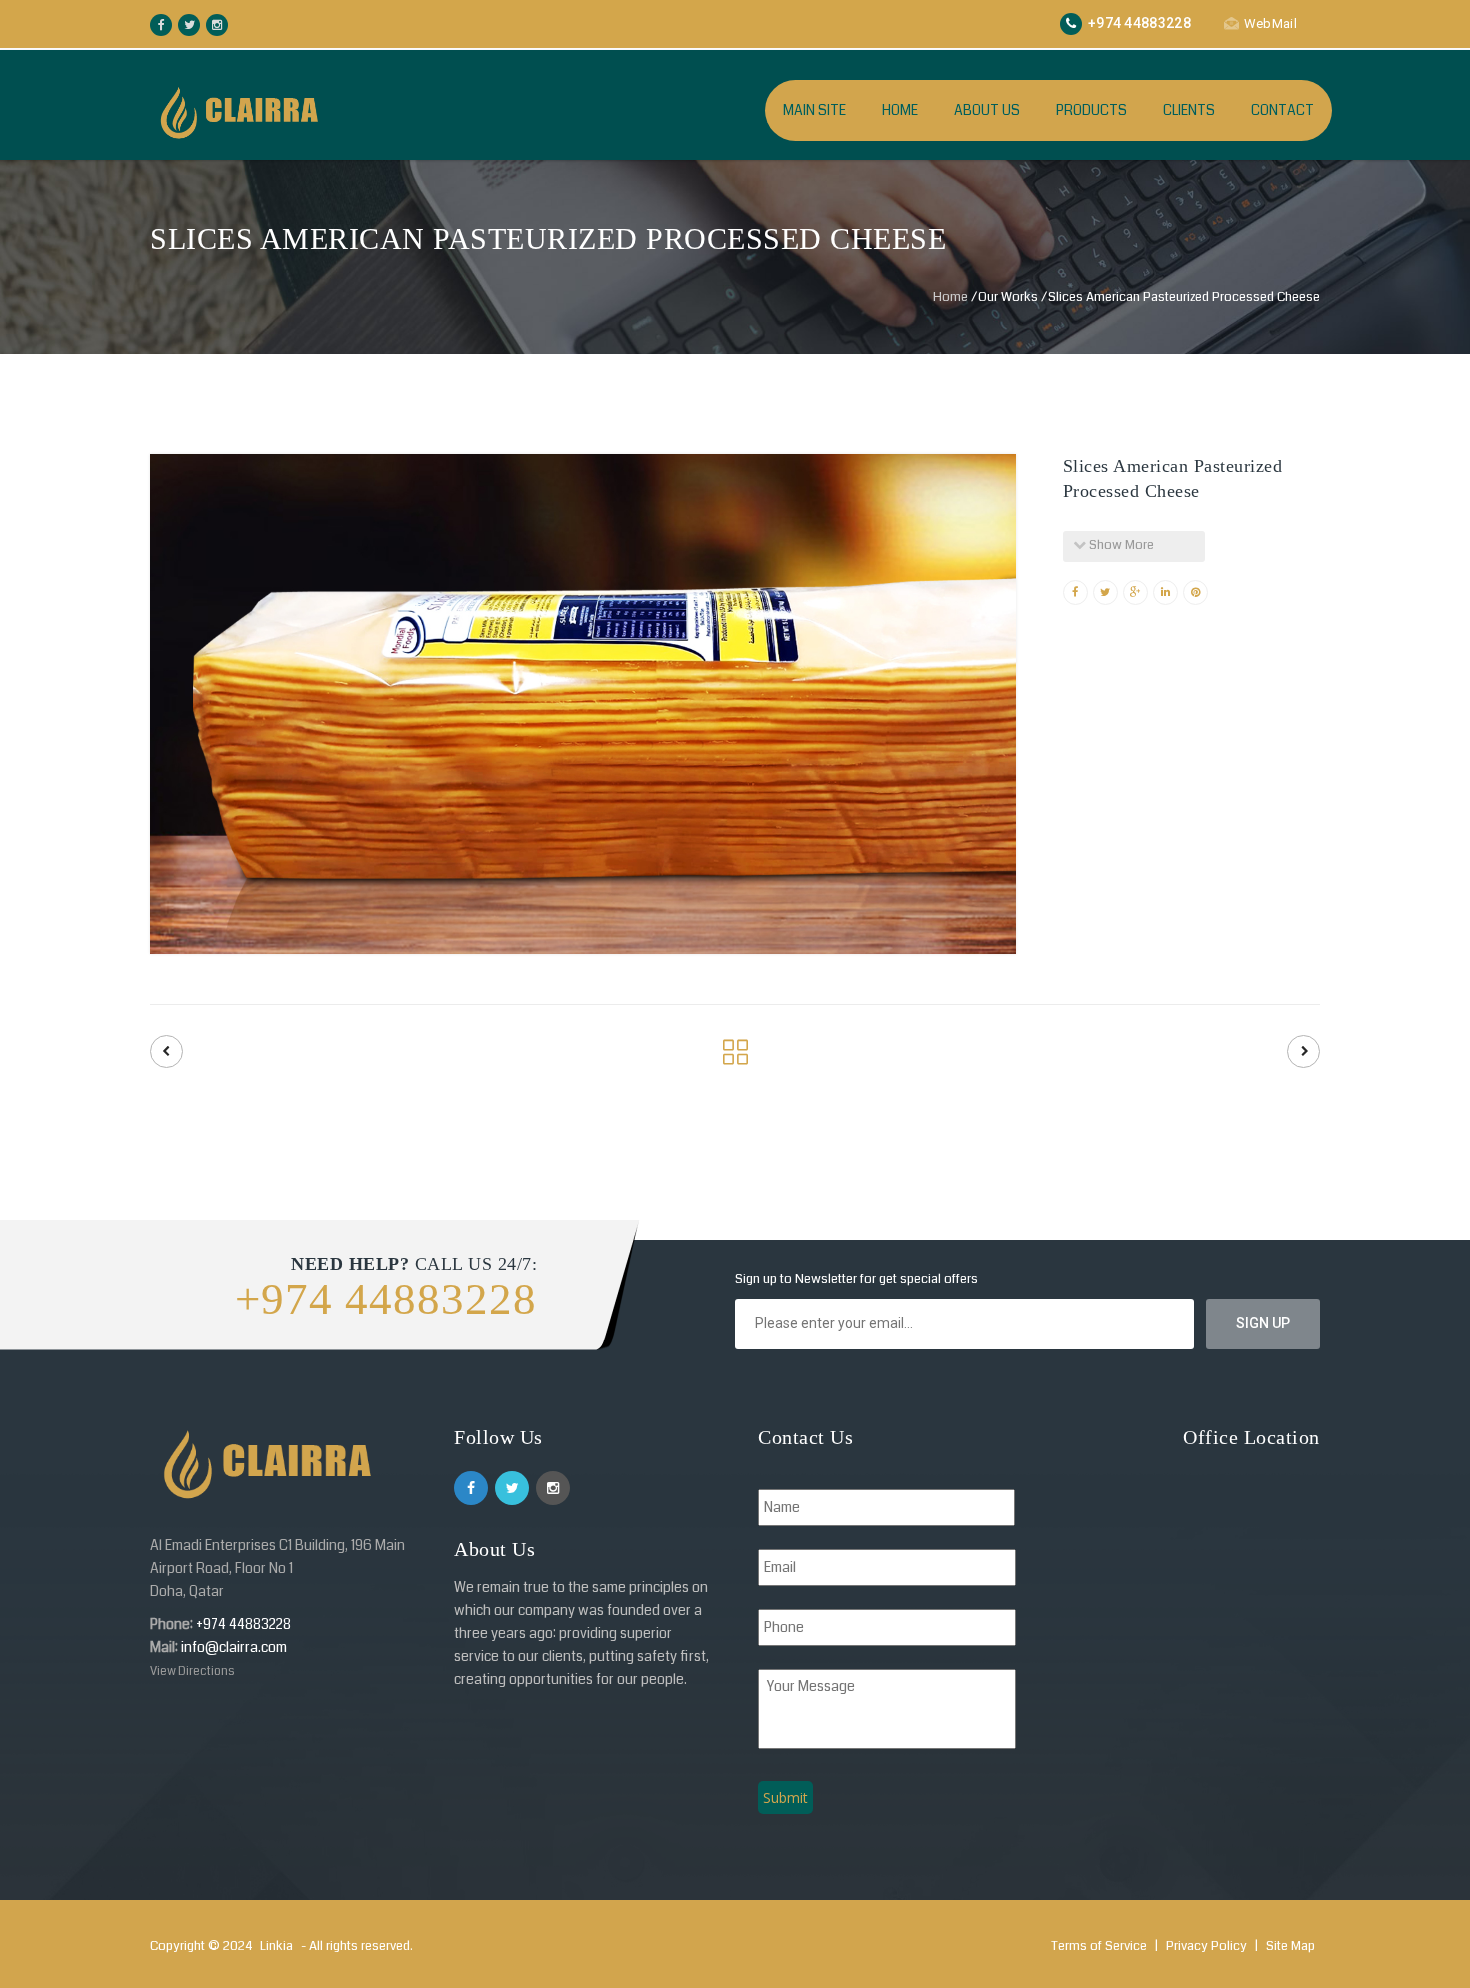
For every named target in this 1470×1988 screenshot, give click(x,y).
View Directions (192, 1671)
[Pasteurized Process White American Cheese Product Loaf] (166, 1051)
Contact (1282, 110)
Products (1091, 110)
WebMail (1270, 23)
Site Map (1290, 1946)
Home (900, 110)
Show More (1120, 545)
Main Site (814, 110)
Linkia (276, 1946)
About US (987, 110)
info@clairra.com (234, 1647)
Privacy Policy (1208, 1946)
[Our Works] (735, 1058)
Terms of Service (1100, 1946)
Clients (1189, 110)
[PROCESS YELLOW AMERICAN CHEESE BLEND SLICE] (1303, 1051)
